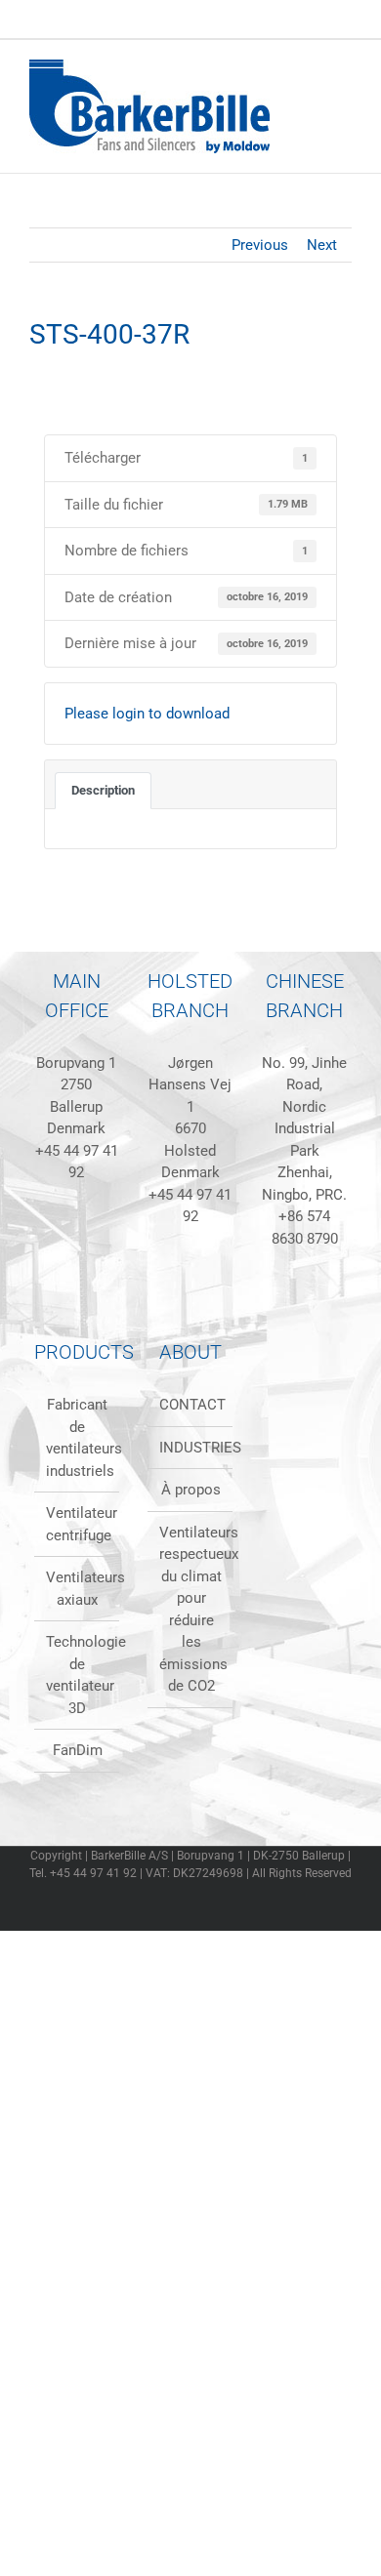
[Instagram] (90, 1263)
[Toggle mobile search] (309, 70)
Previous (260, 245)
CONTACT (191, 1405)
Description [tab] (103, 790)
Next (322, 245)
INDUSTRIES (191, 1448)
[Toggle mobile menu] (344, 70)
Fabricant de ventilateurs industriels (78, 1438)
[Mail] (116, 1263)
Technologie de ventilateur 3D (78, 1675)
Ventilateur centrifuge (78, 1524)
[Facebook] (63, 1263)
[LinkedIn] (37, 1263)
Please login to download (147, 714)
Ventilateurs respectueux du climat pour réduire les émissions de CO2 (191, 1610)
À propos (191, 1490)
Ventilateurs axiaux (78, 1589)
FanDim (78, 1750)
